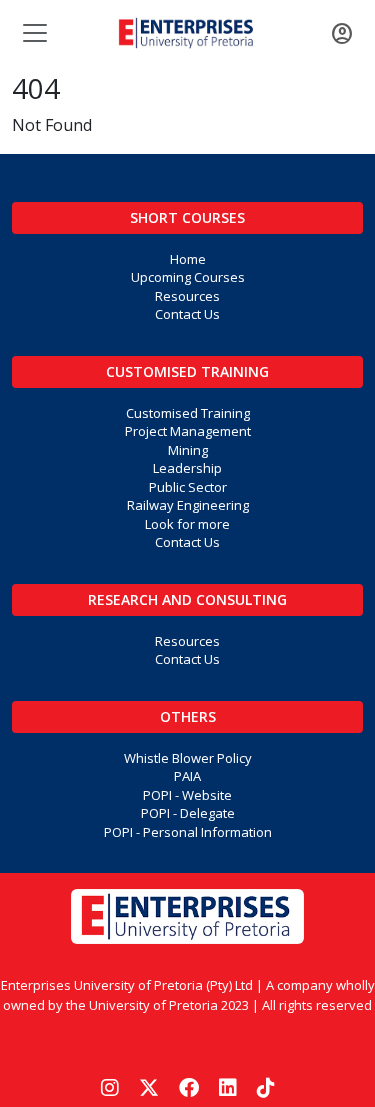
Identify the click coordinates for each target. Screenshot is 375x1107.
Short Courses (187, 217)
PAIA (187, 776)
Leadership (187, 468)
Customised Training (187, 371)
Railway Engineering (188, 505)
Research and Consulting (187, 599)
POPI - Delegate (188, 813)
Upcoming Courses (188, 277)
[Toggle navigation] (33, 33)
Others (188, 716)
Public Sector (188, 487)
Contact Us (187, 314)
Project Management (188, 431)
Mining (188, 450)
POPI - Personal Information (188, 832)
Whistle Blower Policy (188, 758)
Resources (187, 296)
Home (188, 259)
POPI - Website (187, 795)
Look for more (187, 524)
